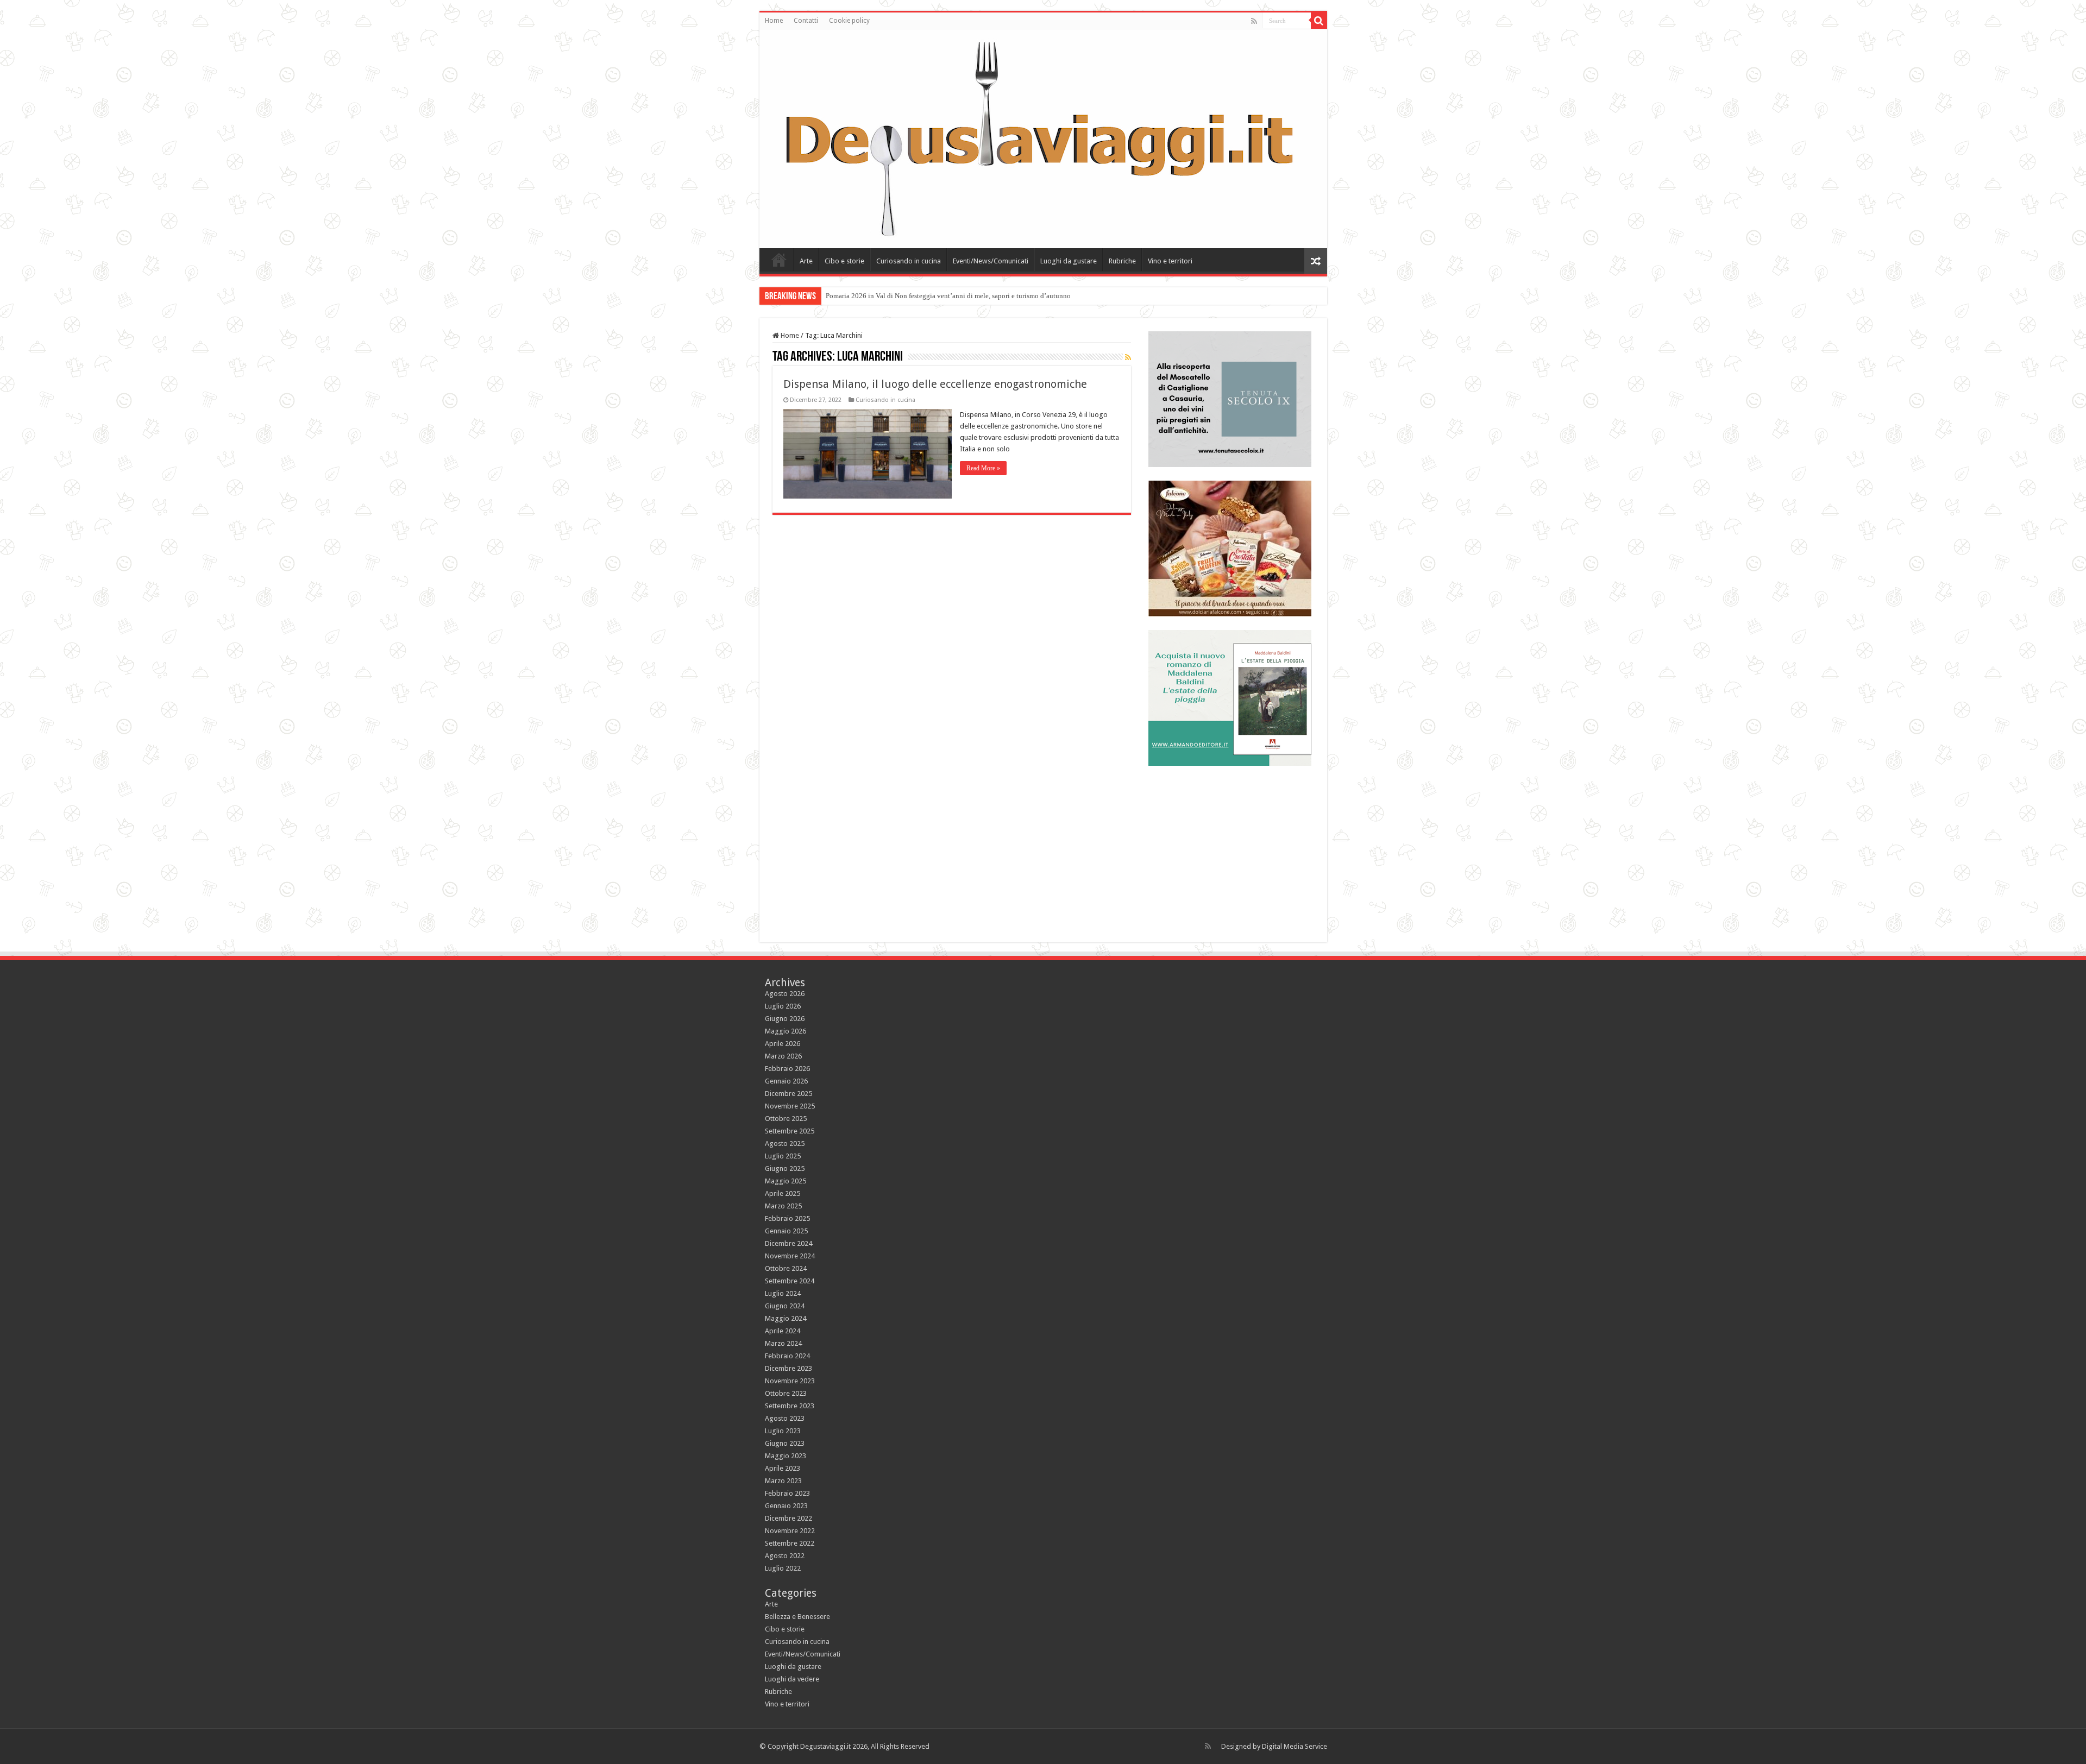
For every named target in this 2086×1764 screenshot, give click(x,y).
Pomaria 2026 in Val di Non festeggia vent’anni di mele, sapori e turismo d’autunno (948, 296)
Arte (806, 261)
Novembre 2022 (790, 1531)
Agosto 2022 (785, 1556)
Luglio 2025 (783, 1156)
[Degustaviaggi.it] (1043, 139)
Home (774, 21)
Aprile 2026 (783, 1044)
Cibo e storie (844, 261)
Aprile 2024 (783, 1331)
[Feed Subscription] (1128, 357)
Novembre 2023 (790, 1381)
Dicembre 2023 (788, 1368)
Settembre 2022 (790, 1543)
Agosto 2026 (785, 994)
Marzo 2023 (783, 1481)
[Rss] (1254, 21)
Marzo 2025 (783, 1206)
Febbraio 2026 (787, 1069)
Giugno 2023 (785, 1443)
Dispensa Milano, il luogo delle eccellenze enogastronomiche (935, 384)
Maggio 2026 (786, 1031)
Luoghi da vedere (792, 1679)
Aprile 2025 (783, 1193)
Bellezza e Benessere (797, 1617)
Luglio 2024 (783, 1293)
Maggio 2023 (786, 1456)
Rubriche (1122, 261)
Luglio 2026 (783, 1006)
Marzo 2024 (783, 1343)
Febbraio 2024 (787, 1356)
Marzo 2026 (783, 1056)
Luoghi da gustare (1069, 261)
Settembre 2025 (790, 1131)
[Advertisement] (1230, 847)
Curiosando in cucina (909, 261)
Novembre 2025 (790, 1106)
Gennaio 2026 (786, 1081)
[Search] (1319, 21)
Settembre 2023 (790, 1406)
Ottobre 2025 (786, 1119)
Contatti (806, 21)
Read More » (983, 468)
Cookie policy (849, 21)
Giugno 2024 (785, 1306)
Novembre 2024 (790, 1256)
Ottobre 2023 (786, 1393)
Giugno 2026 (785, 1019)
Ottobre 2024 (786, 1268)
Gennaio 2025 (786, 1231)
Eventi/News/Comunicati (991, 261)
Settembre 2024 (790, 1281)
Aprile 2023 (783, 1468)
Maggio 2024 (786, 1318)
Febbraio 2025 (787, 1218)
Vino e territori (1170, 261)
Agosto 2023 (785, 1418)
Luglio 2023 (783, 1431)
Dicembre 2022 (788, 1518)
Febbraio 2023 (787, 1493)
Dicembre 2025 (788, 1094)
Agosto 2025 (785, 1144)
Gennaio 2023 (786, 1506)
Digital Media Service (1295, 1746)
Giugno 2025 (785, 1168)
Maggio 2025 (786, 1181)
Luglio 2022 (783, 1568)
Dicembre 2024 (788, 1243)
